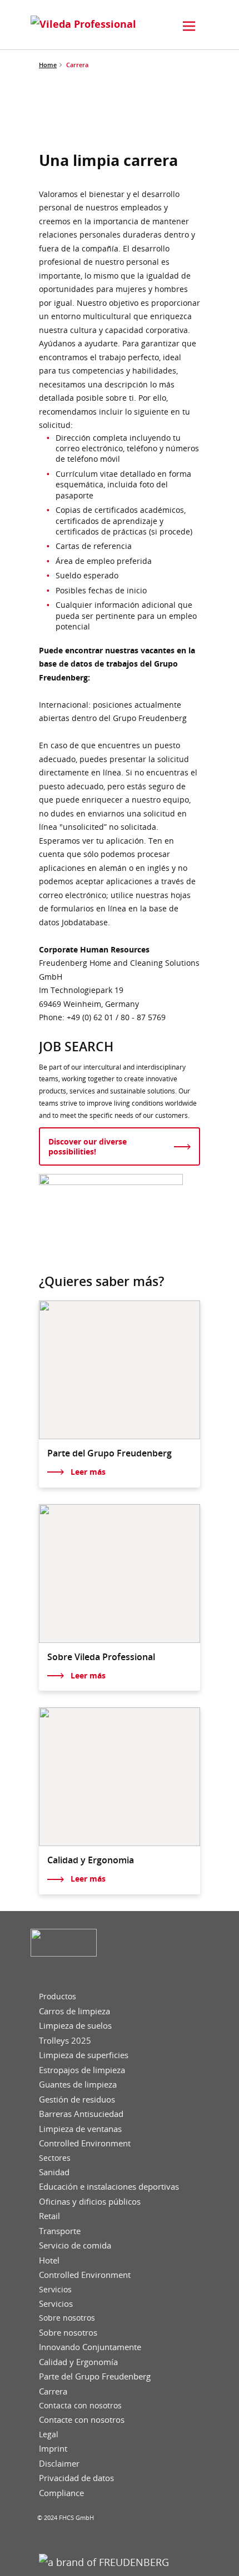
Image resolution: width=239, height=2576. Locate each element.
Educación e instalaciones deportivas (109, 2187)
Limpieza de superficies (84, 2055)
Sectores (55, 2158)
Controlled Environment (85, 2143)
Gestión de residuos (77, 2099)
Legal (49, 2434)
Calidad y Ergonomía (78, 2362)
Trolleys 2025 (65, 2041)
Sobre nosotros (67, 2318)
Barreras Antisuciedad (81, 2114)
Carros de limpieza (74, 2011)
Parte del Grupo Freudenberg (95, 2376)
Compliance (61, 2493)
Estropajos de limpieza (82, 2070)
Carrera (53, 2391)
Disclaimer (59, 2464)
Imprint (53, 2449)
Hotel (49, 2260)
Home (48, 65)
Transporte (60, 2231)
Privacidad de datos (76, 2478)
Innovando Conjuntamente (90, 2347)
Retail (49, 2216)
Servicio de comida (75, 2245)
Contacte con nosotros (82, 2420)
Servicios (55, 2290)
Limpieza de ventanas (80, 2129)
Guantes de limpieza (78, 2085)
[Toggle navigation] (189, 26)
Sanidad (54, 2172)
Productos (58, 1997)
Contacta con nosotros (80, 2406)
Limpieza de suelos (75, 2026)
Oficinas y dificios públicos (90, 2202)
